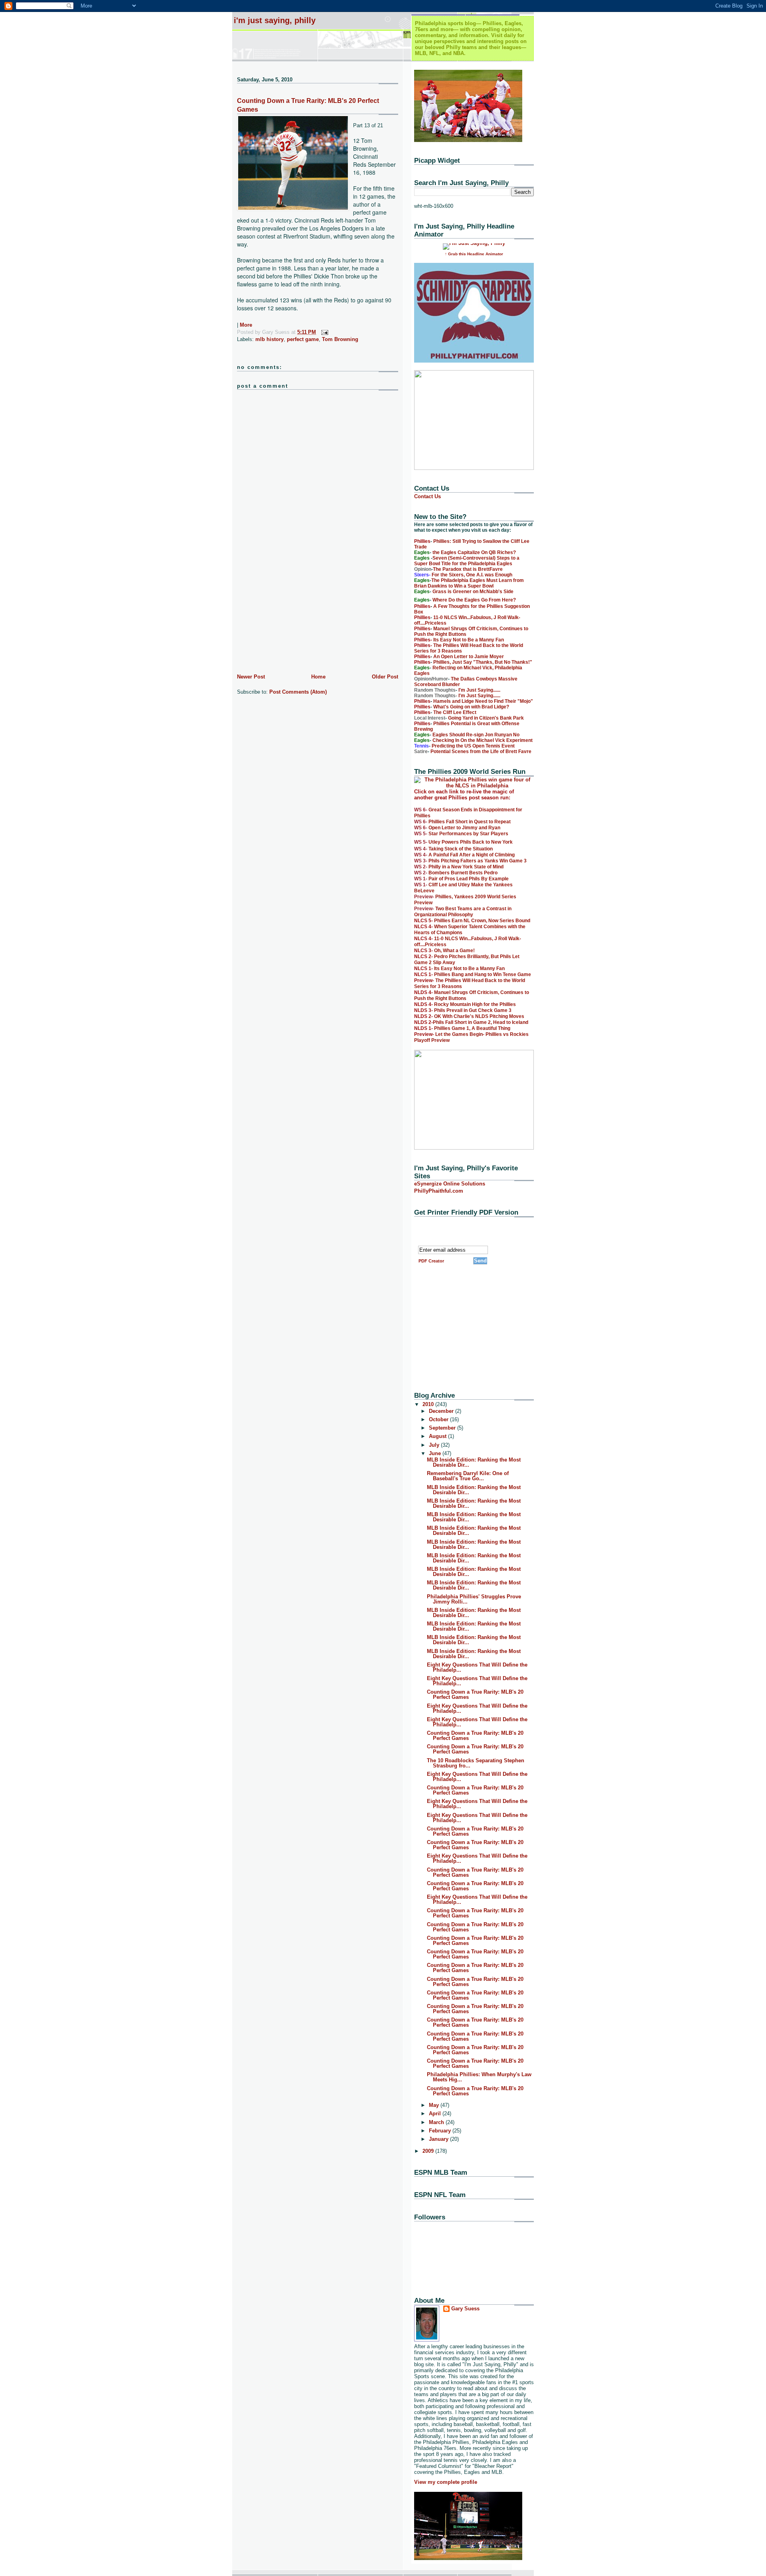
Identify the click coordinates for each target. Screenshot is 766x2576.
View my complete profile (446, 2482)
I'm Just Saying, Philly (275, 20)
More (246, 325)
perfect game (303, 339)
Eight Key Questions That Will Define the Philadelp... (477, 1667)
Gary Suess (465, 2309)
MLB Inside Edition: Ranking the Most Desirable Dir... (474, 1462)
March (437, 2122)
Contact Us (427, 496)
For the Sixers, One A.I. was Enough (472, 575)
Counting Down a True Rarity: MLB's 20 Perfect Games (475, 1694)
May (435, 2105)
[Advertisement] (297, 616)
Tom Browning (340, 339)
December (442, 1411)
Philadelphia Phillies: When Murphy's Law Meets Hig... (479, 2077)
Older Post (385, 677)
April (436, 2113)
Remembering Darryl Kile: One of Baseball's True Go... (468, 1476)
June (436, 1453)
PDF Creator (431, 1261)
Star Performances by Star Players (468, 834)
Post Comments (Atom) (298, 692)
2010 (429, 1404)
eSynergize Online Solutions (450, 1184)
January (439, 2139)
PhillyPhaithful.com (439, 1191)
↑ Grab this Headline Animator (474, 254)
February (441, 2131)
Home (318, 677)
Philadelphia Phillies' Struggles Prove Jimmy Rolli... (474, 1599)
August (438, 1436)
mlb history (269, 339)
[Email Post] (323, 332)
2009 (429, 2151)
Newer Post (251, 677)
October (439, 1419)
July (435, 1445)
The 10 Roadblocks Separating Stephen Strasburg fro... (476, 1763)
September (443, 1428)
